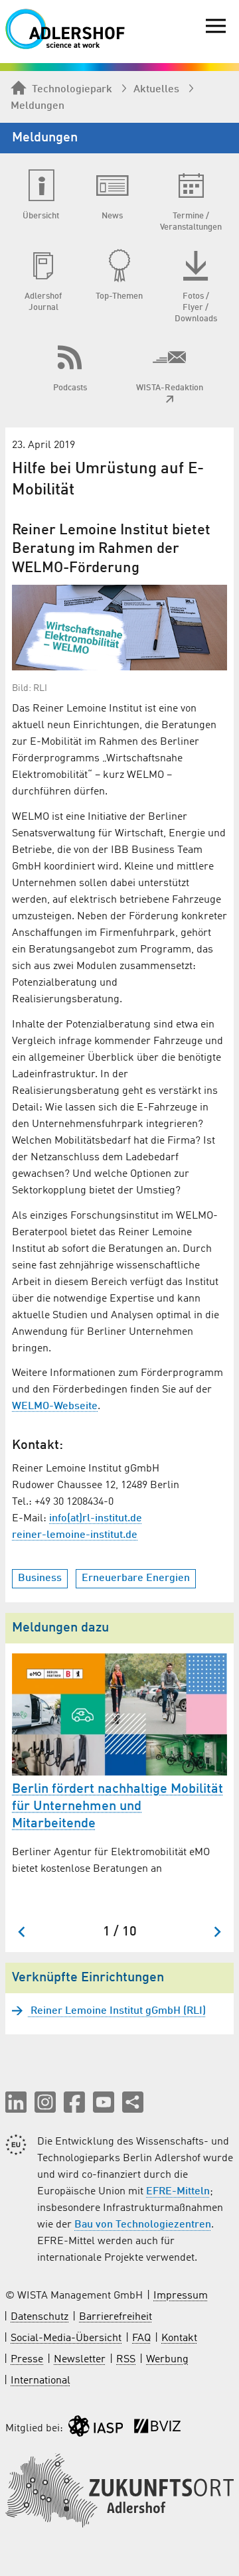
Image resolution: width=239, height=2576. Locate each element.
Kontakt (179, 2338)
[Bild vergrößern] (119, 628)
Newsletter (80, 2360)
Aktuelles (156, 90)
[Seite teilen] (133, 2102)
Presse (27, 2360)
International (40, 2381)
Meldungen (38, 106)
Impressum (181, 2296)
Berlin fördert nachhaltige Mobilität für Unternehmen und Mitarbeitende (118, 1807)
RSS (126, 2360)
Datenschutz (40, 2317)
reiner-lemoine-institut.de (75, 1535)
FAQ (141, 2338)
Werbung (167, 2360)
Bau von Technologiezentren (143, 2225)
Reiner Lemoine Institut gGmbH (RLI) (117, 2011)
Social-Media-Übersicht (66, 2338)
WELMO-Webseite (55, 1406)
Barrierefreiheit (116, 2317)
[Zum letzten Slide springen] (22, 1932)
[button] (16, 2102)
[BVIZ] (157, 2429)
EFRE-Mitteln (178, 2192)
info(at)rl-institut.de (96, 1519)
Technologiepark (72, 90)
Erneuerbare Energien (136, 1578)
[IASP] (96, 2429)
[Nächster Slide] (217, 1932)
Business (40, 1578)
